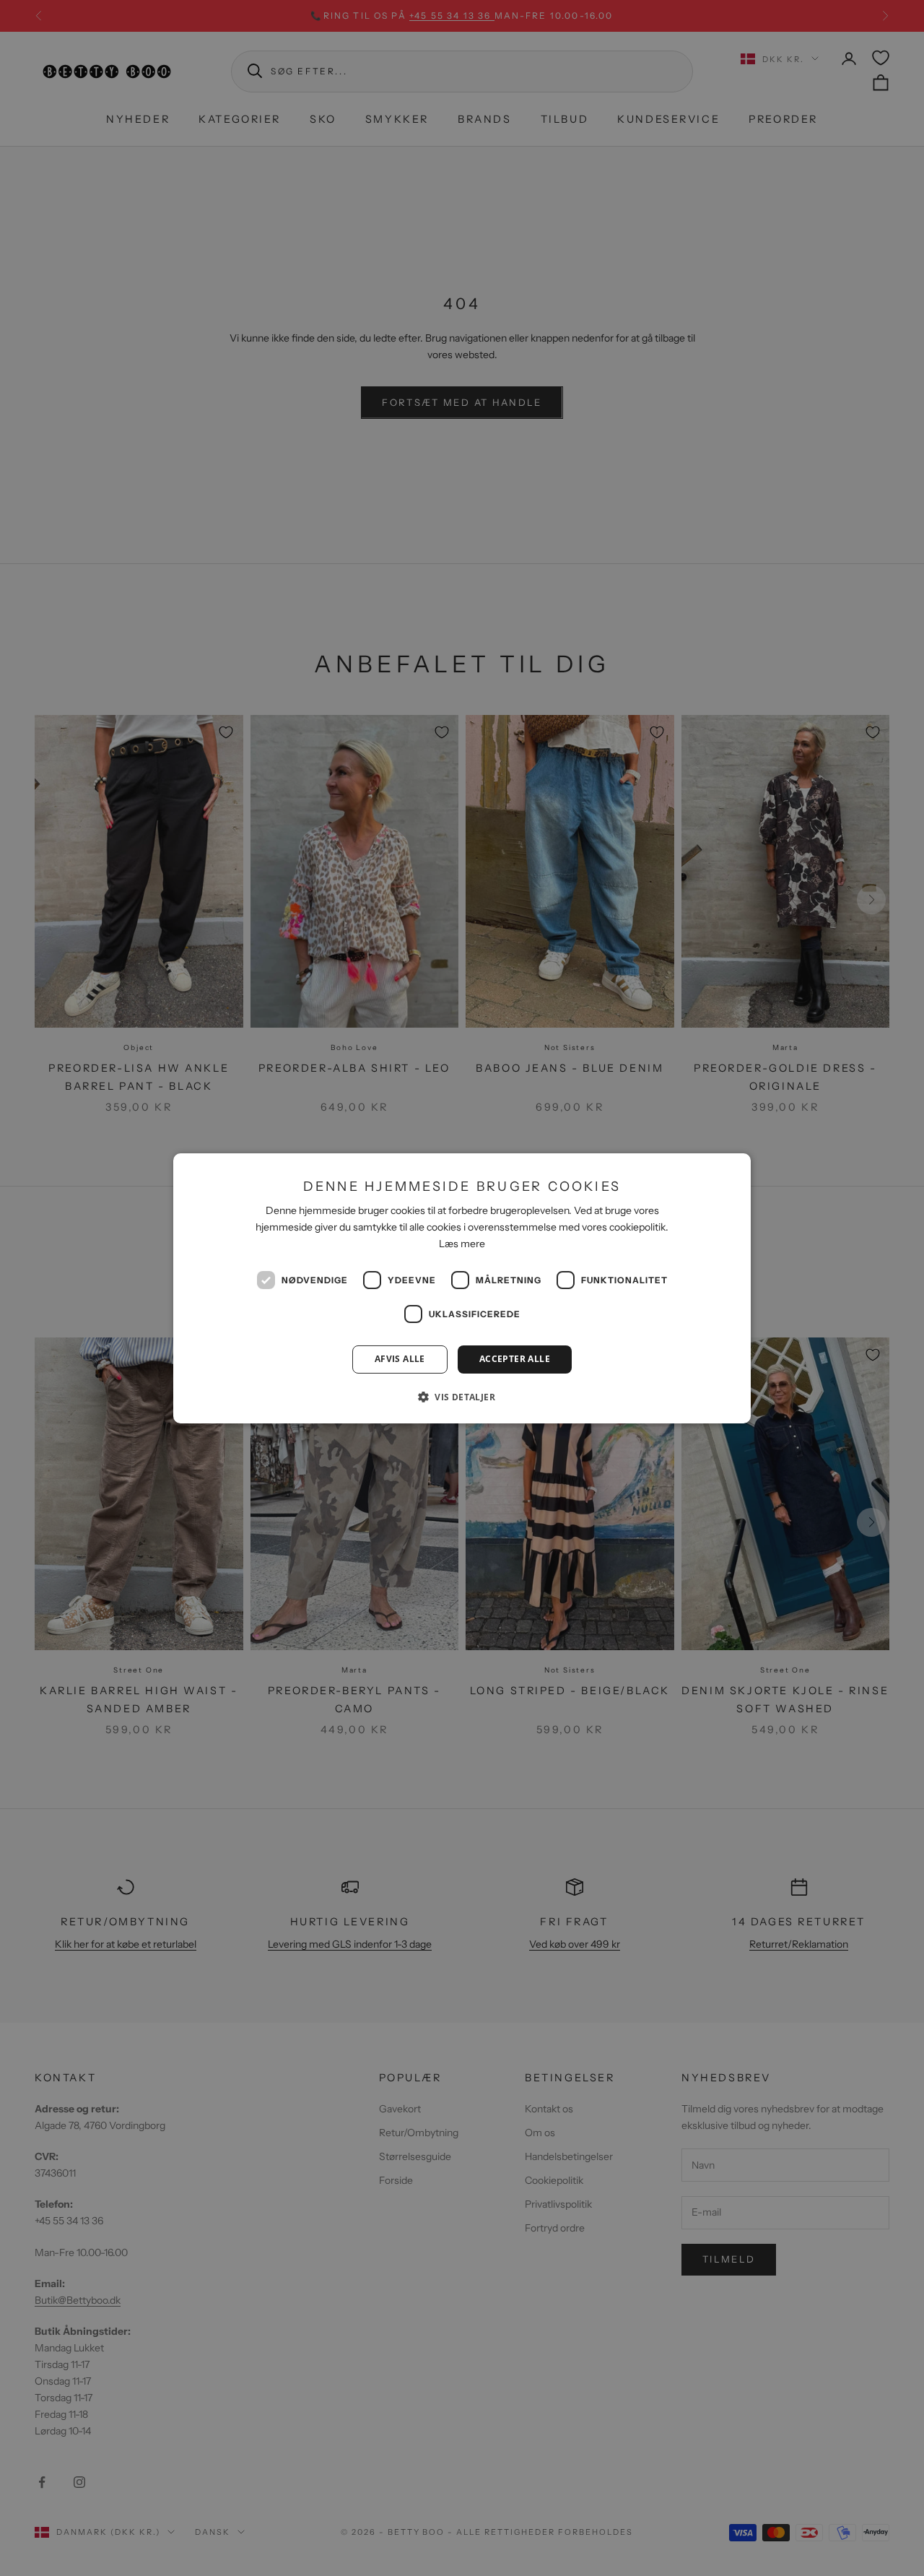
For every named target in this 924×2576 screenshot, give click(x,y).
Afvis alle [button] (400, 1359)
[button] (462, 1397)
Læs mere (462, 1244)
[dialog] (462, 1288)
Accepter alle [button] (515, 1359)
